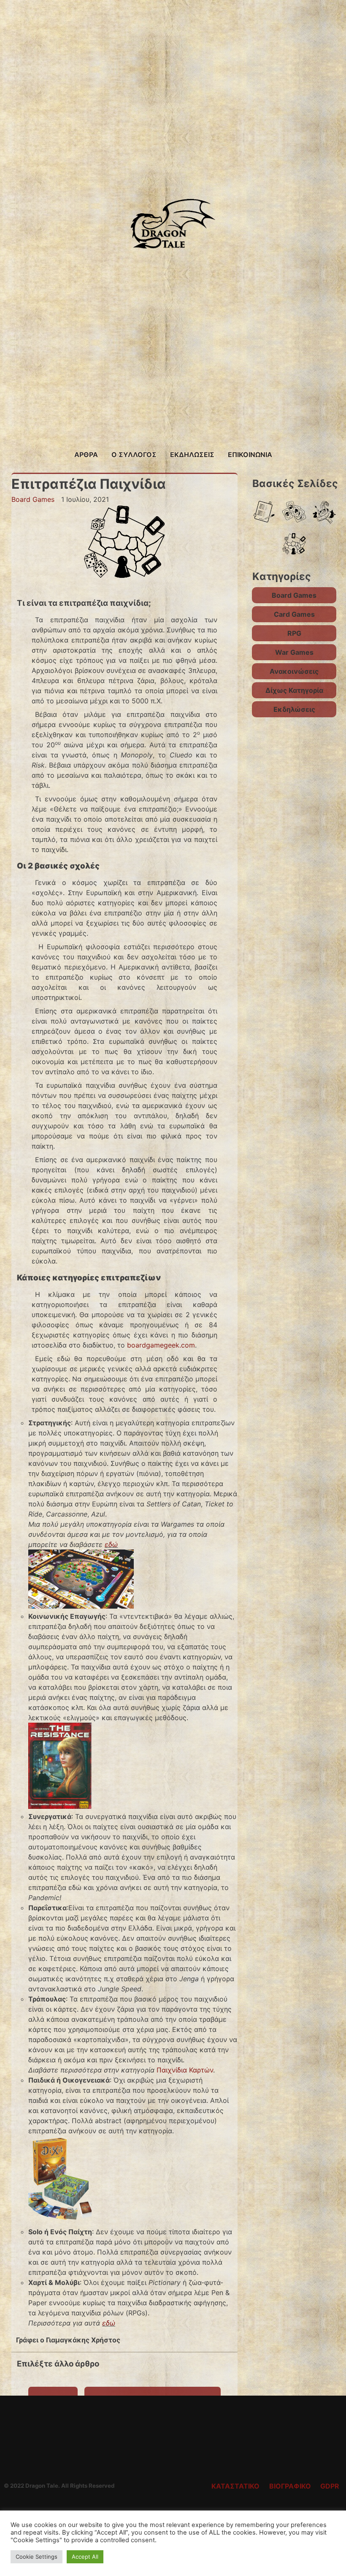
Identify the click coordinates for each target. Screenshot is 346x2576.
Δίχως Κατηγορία (294, 690)
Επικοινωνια (250, 455)
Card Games (294, 614)
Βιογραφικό (290, 2486)
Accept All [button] (85, 2557)
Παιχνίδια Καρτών (185, 2070)
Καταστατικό (235, 2486)
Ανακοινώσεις (294, 671)
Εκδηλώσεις (192, 455)
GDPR (330, 2486)
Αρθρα (86, 455)
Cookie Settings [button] (36, 2557)
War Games (294, 652)
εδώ (111, 1544)
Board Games (33, 499)
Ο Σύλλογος (134, 455)
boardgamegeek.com (161, 1345)
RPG (294, 633)
